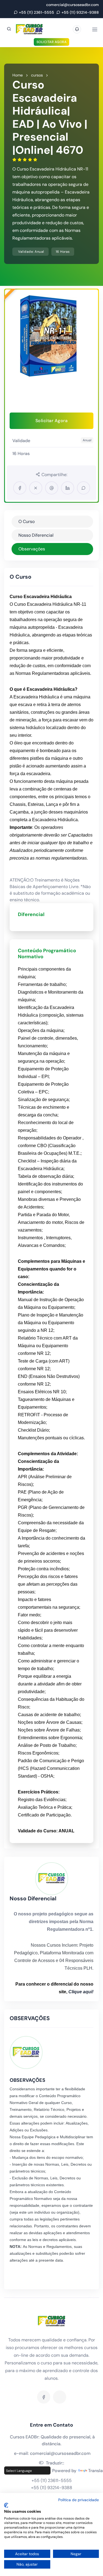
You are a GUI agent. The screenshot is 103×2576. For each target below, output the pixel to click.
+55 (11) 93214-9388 (80, 12)
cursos (37, 75)
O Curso (27, 521)
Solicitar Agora (52, 42)
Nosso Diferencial (36, 535)
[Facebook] (44, 2397)
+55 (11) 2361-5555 (37, 12)
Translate (94, 2471)
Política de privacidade (79, 2500)
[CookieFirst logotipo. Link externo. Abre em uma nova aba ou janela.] (6, 2505)
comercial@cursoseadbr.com (73, 5)
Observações (32, 549)
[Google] (60, 2397)
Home (18, 75)
